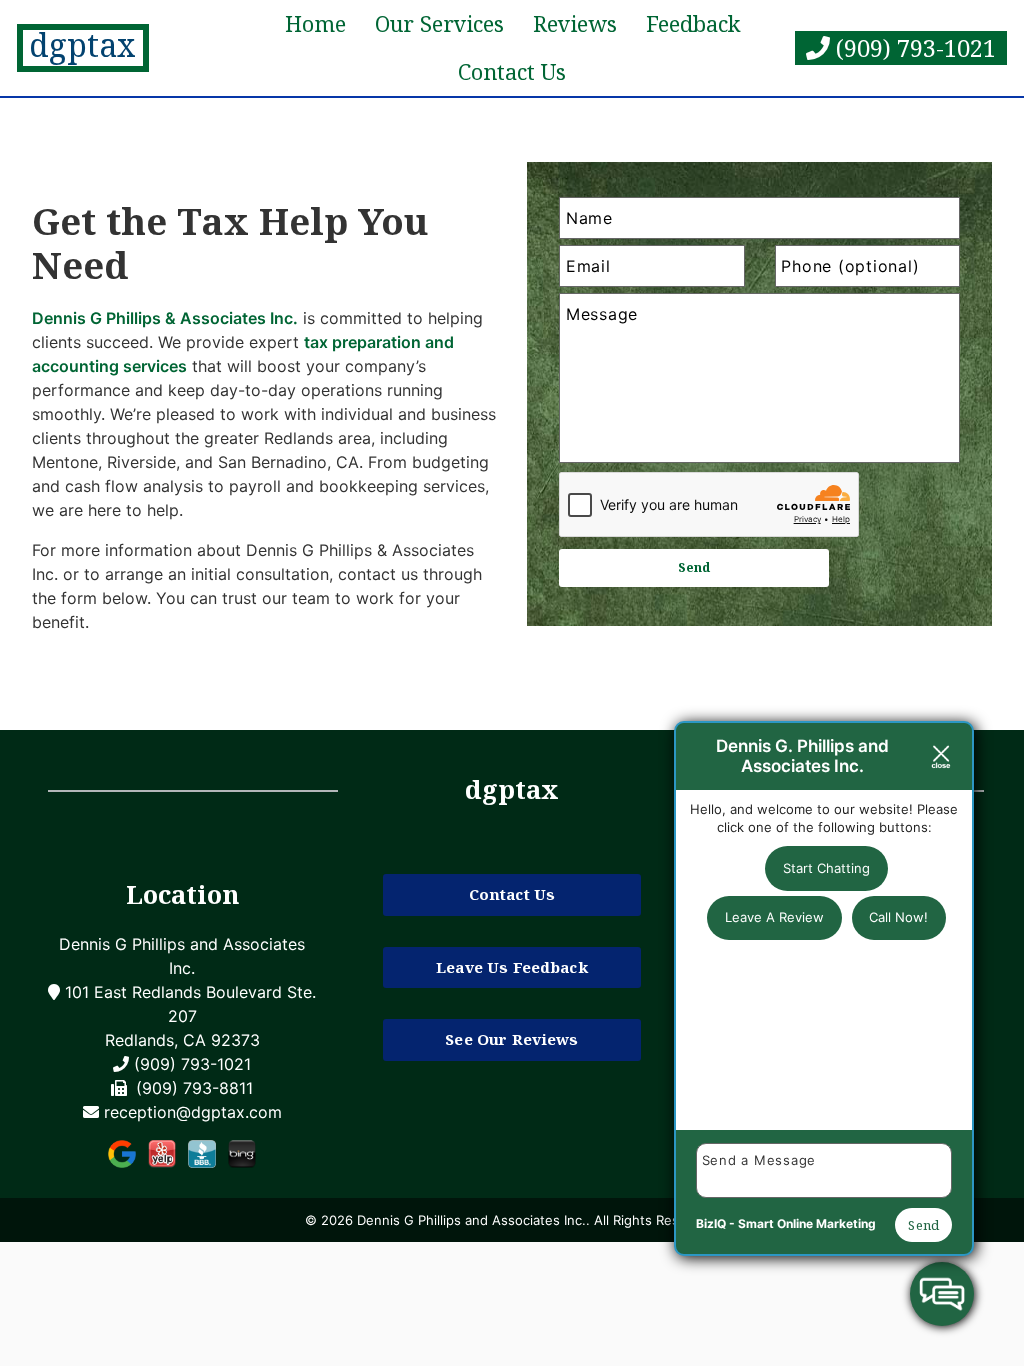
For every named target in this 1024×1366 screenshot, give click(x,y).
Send (923, 1225)
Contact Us (512, 71)
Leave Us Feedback (512, 967)
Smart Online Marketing (807, 1223)
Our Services (439, 23)
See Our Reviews (511, 1039)
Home (315, 23)
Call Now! (898, 917)
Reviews (575, 23)
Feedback (693, 23)
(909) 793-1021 (913, 47)
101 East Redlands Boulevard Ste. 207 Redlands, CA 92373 (188, 1016)
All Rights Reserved (654, 1220)
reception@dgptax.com (193, 1112)
